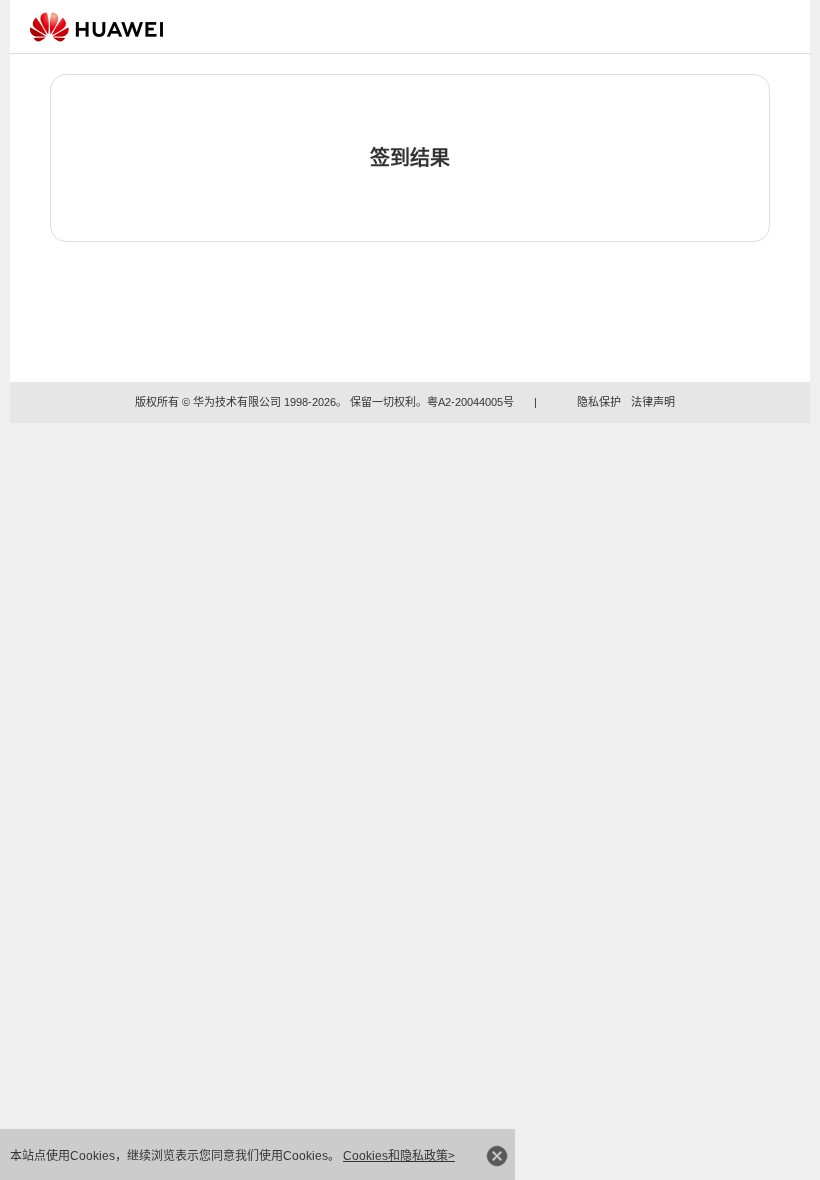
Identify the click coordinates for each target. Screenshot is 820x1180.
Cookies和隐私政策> (399, 1156)
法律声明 (653, 402)
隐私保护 (599, 402)
